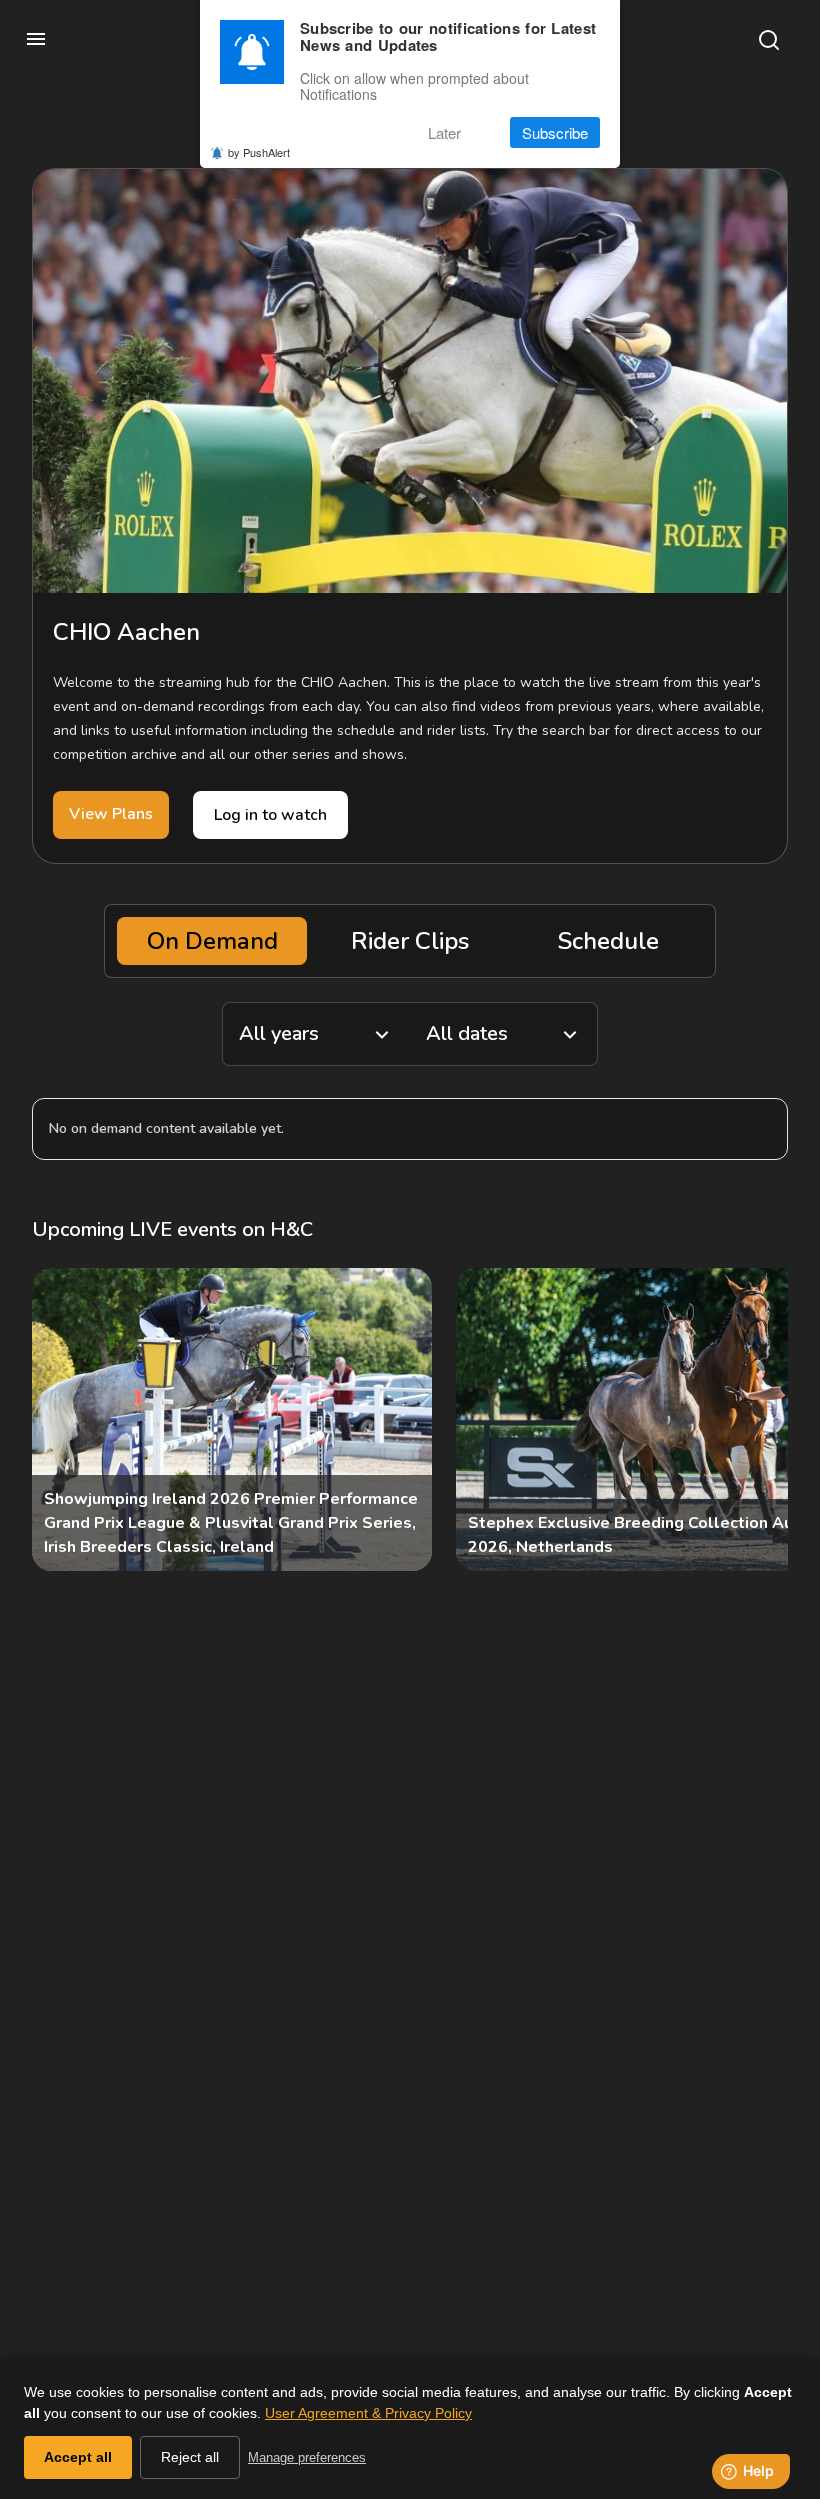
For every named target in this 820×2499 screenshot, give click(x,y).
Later (444, 132)
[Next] (756, 1420)
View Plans (111, 814)
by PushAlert (259, 152)
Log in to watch (270, 815)
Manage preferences (307, 2457)
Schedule (608, 941)
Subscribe (555, 132)
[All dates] (504, 1034)
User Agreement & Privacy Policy (368, 2413)
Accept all (78, 2457)
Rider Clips (410, 941)
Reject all (190, 2457)
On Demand (212, 941)
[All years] (316, 1034)
